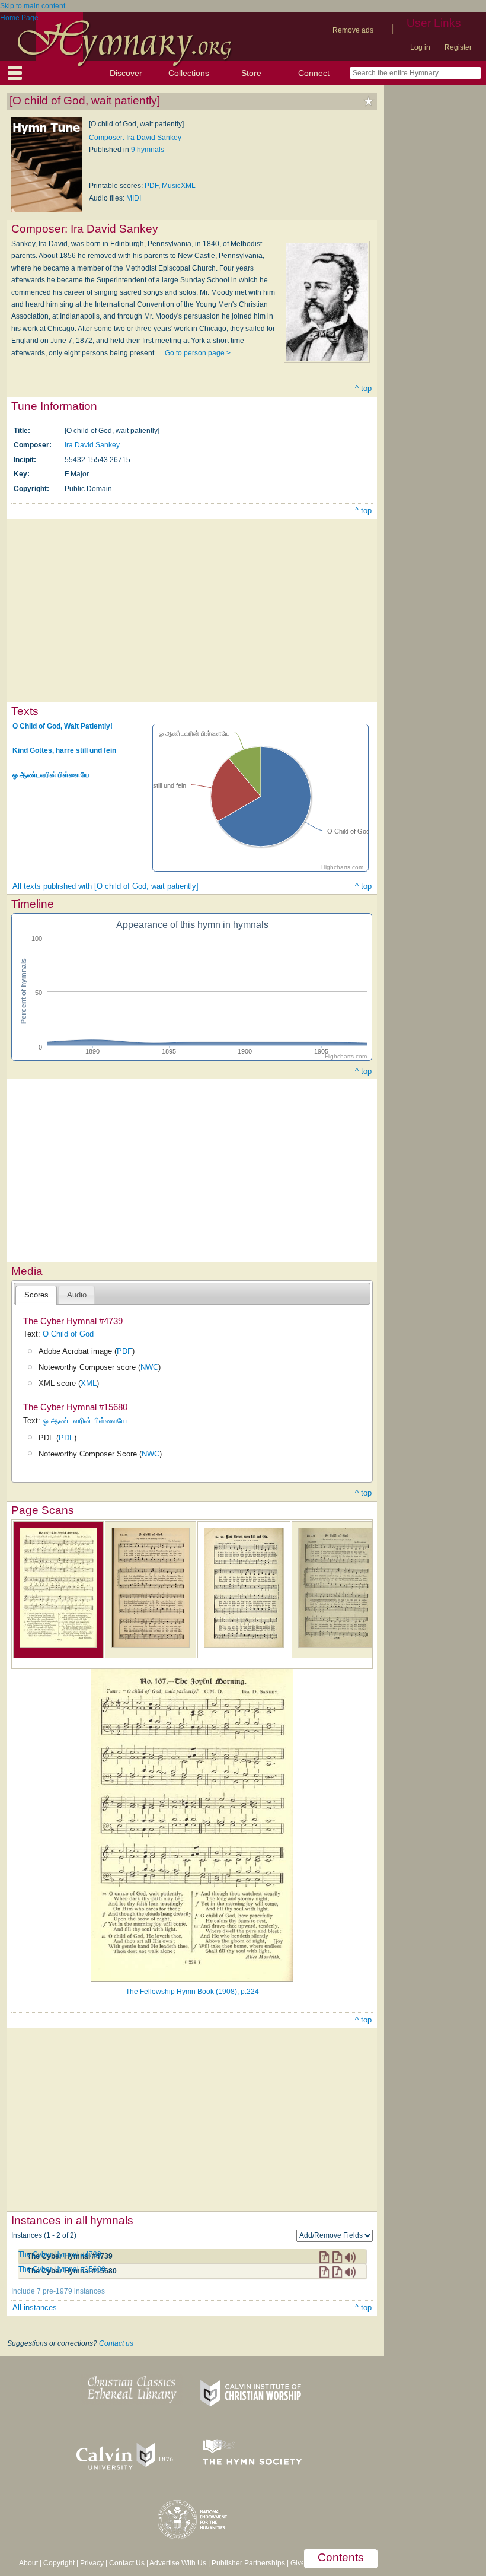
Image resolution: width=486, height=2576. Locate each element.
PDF (151, 186)
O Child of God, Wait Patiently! (63, 726)
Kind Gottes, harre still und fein (64, 750)
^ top (363, 388)
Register (458, 47)
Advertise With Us (178, 2563)
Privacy (92, 2563)
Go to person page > (198, 353)
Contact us (116, 2343)
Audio (77, 1295)
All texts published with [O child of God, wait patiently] (105, 886)
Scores (36, 1295)
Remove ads (353, 30)
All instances (35, 2308)
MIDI (134, 198)
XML (89, 1383)
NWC (149, 1367)
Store (251, 73)
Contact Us (127, 2563)
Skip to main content (33, 6)
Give (298, 2563)
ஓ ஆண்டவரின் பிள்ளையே (51, 774)
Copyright (59, 2563)
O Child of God (68, 1334)
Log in (420, 47)
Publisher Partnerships (248, 2563)
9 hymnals (148, 150)
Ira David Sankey (92, 445)
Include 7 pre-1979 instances (58, 2291)
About (28, 2563)
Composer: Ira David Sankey (135, 138)
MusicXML (179, 186)
